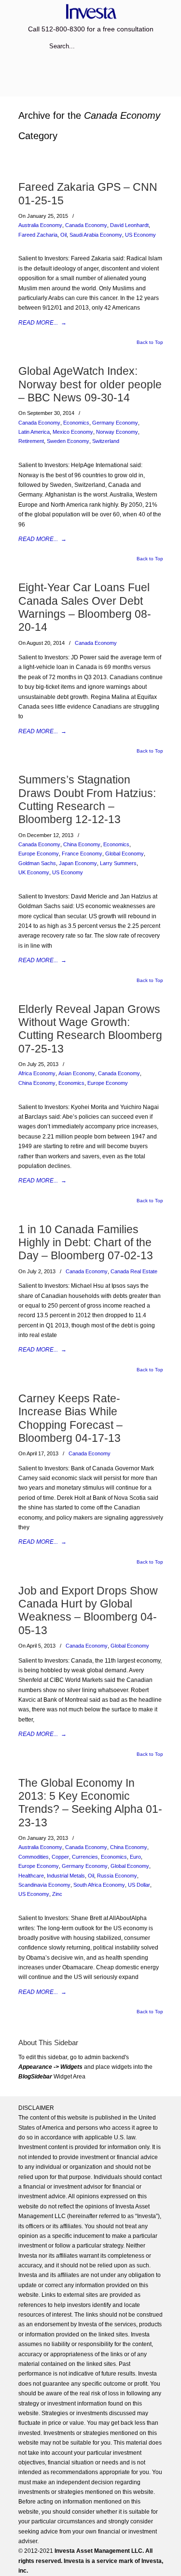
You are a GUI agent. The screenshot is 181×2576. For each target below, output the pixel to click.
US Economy (140, 235)
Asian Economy (77, 1073)
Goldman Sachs (37, 863)
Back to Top (150, 342)
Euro (135, 1857)
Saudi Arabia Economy (96, 235)
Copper (60, 1857)
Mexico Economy (73, 432)
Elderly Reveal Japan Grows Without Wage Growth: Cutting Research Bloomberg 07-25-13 (90, 1029)
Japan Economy (78, 863)
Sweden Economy (68, 441)
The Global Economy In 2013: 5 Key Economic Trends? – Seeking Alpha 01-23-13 (90, 1803)
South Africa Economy (99, 1885)
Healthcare (31, 1876)
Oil (63, 235)
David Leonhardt (129, 225)
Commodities (34, 1857)
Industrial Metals (66, 1876)
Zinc (57, 1894)
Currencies (85, 1857)
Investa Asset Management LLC (91, 11)
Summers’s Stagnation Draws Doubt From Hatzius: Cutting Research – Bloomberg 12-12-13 (87, 799)
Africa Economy (37, 1073)
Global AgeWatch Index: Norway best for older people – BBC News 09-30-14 (90, 384)
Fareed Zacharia (38, 235)
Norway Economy (117, 432)
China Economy (82, 844)
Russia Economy (117, 1876)
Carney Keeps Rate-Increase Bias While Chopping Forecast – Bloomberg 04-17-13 (70, 1418)
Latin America (34, 432)
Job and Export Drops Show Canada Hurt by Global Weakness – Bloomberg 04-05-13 (88, 1610)
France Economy (82, 854)
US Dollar (139, 1885)
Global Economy (125, 854)
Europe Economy (39, 854)
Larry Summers (118, 863)
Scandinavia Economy (44, 1885)
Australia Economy (40, 225)
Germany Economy (115, 423)
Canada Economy (86, 225)
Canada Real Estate (134, 1271)
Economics (76, 423)
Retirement (31, 441)
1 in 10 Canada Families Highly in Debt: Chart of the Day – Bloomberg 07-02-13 (86, 1243)
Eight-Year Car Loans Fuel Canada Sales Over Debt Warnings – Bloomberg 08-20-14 (85, 607)
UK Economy (34, 872)
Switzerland (106, 441)
